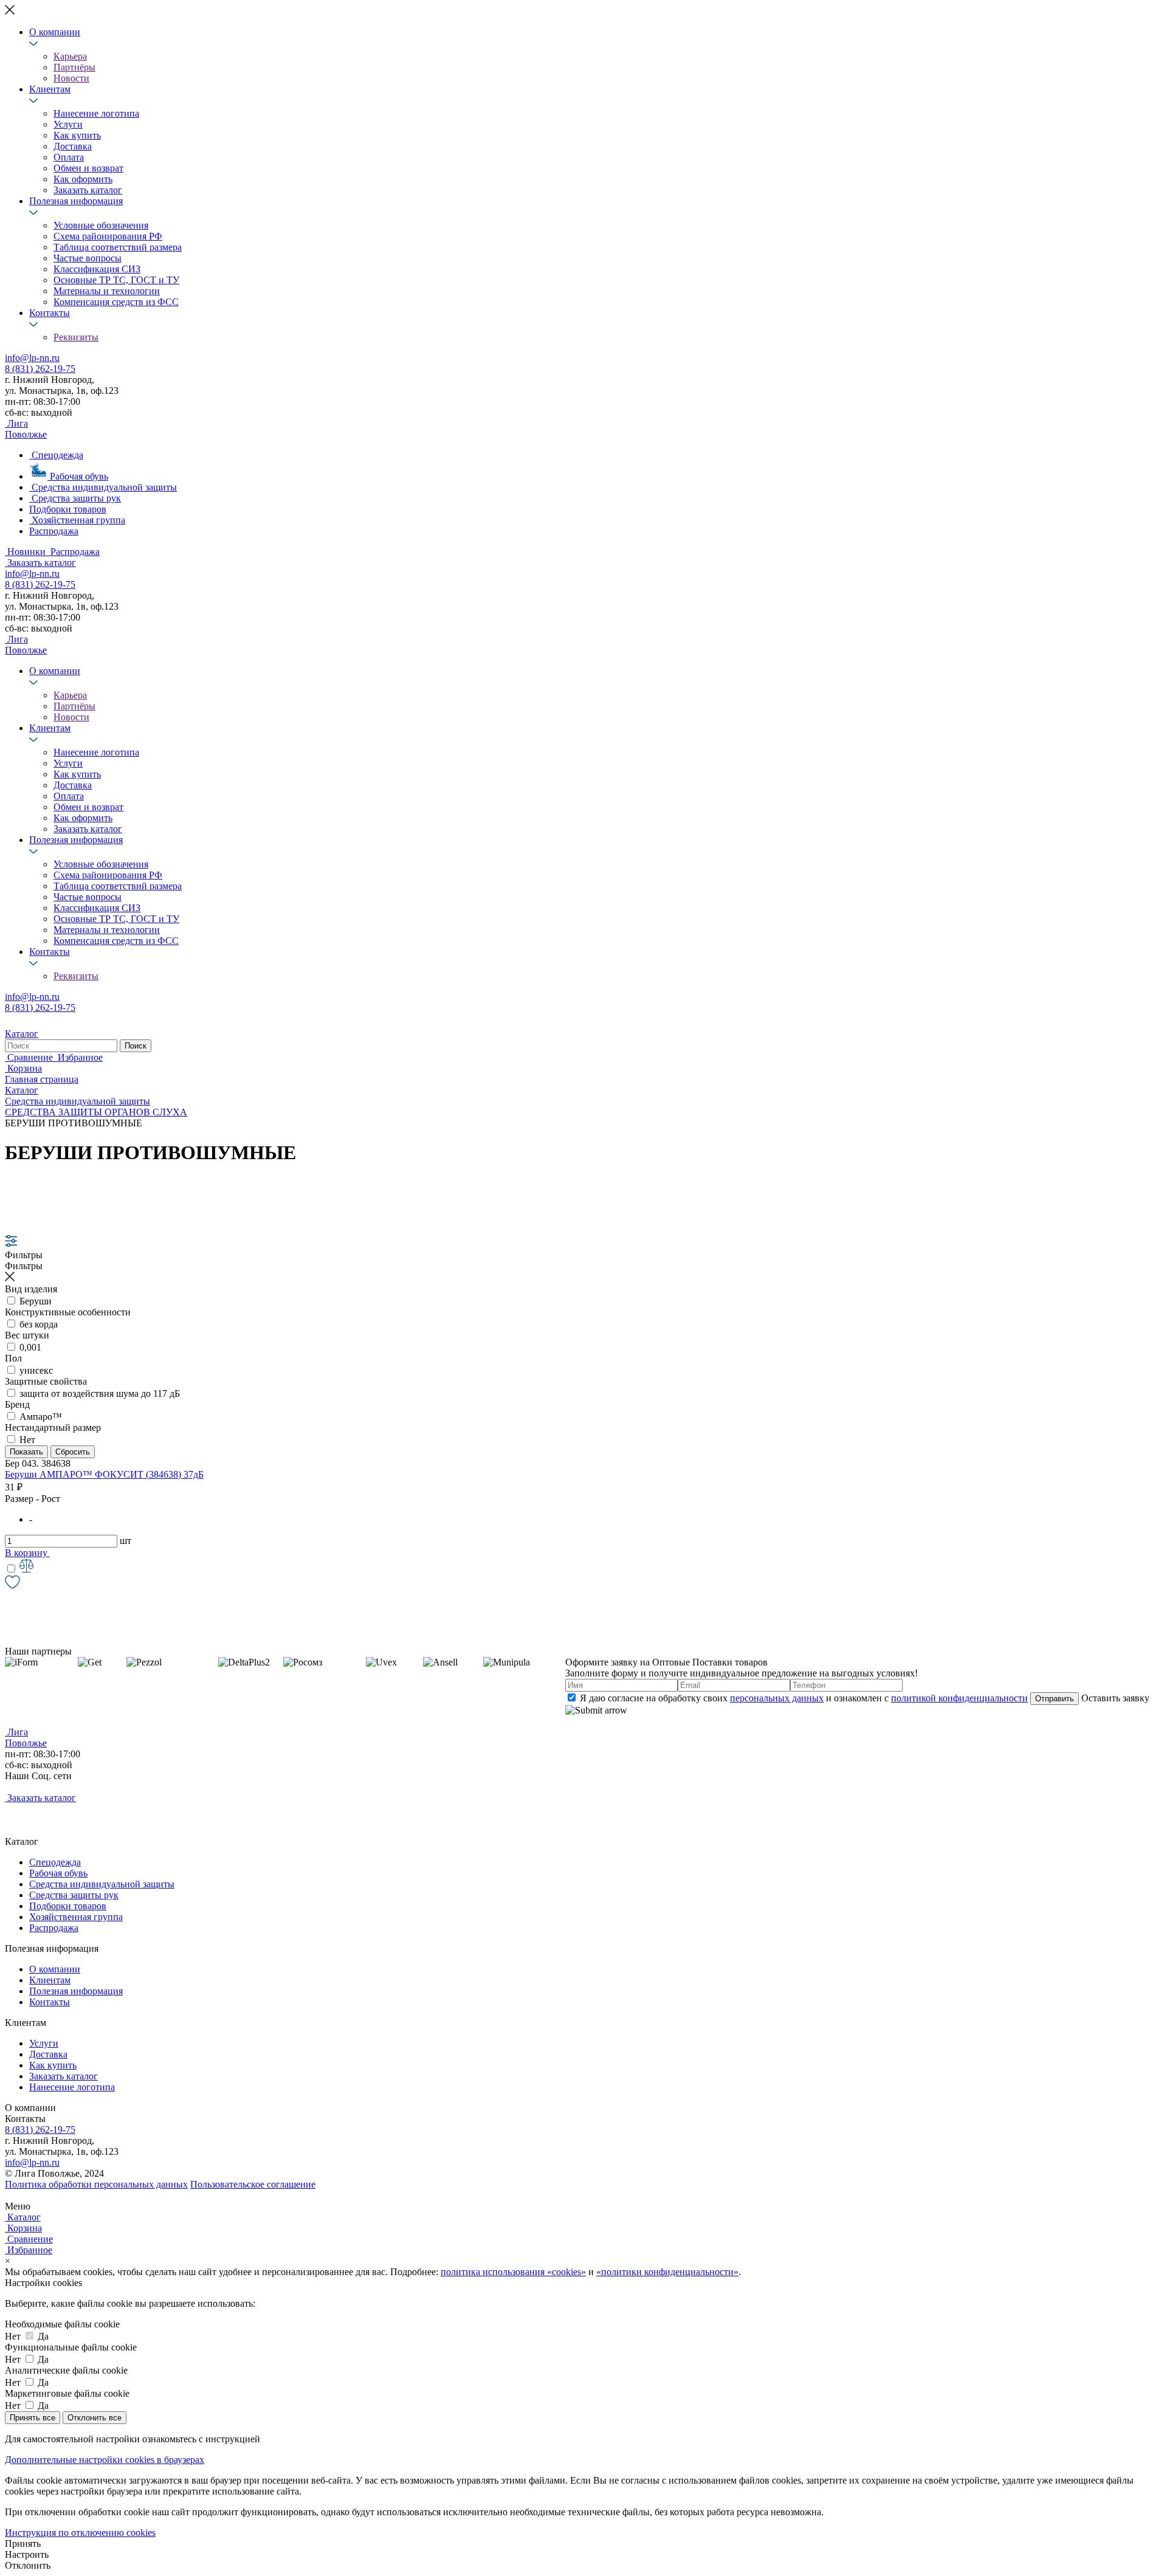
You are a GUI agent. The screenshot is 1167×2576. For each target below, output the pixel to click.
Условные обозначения (101, 225)
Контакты (50, 313)
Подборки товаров (68, 1906)
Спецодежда (55, 1862)
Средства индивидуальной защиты (102, 1884)
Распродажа (54, 1928)
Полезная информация (76, 201)
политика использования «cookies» (513, 2272)
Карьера (70, 56)
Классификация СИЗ (97, 269)
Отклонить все (95, 2418)
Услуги (68, 124)
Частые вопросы (88, 258)
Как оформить (83, 179)
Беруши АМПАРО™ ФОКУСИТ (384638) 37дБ (104, 1474)
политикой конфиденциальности (959, 1698)
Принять (23, 2543)
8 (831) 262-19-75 (40, 369)
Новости (71, 78)
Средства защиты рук (74, 1895)
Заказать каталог (88, 190)
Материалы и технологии (107, 291)
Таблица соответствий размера (118, 247)
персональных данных (777, 1698)
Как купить (77, 135)
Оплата (69, 157)
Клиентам (50, 89)
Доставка (73, 146)
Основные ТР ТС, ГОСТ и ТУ (116, 280)
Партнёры (74, 67)
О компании (55, 32)
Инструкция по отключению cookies (80, 2533)
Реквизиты (76, 337)
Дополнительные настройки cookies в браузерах (105, 2460)
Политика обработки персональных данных (96, 2184)
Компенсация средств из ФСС (116, 302)
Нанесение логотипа (96, 113)
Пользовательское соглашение (253, 2184)
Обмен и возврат (88, 168)
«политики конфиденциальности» (667, 2272)
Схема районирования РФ (108, 236)
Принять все (33, 2418)
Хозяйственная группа (76, 1917)
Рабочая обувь (58, 1873)
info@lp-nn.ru (32, 358)
